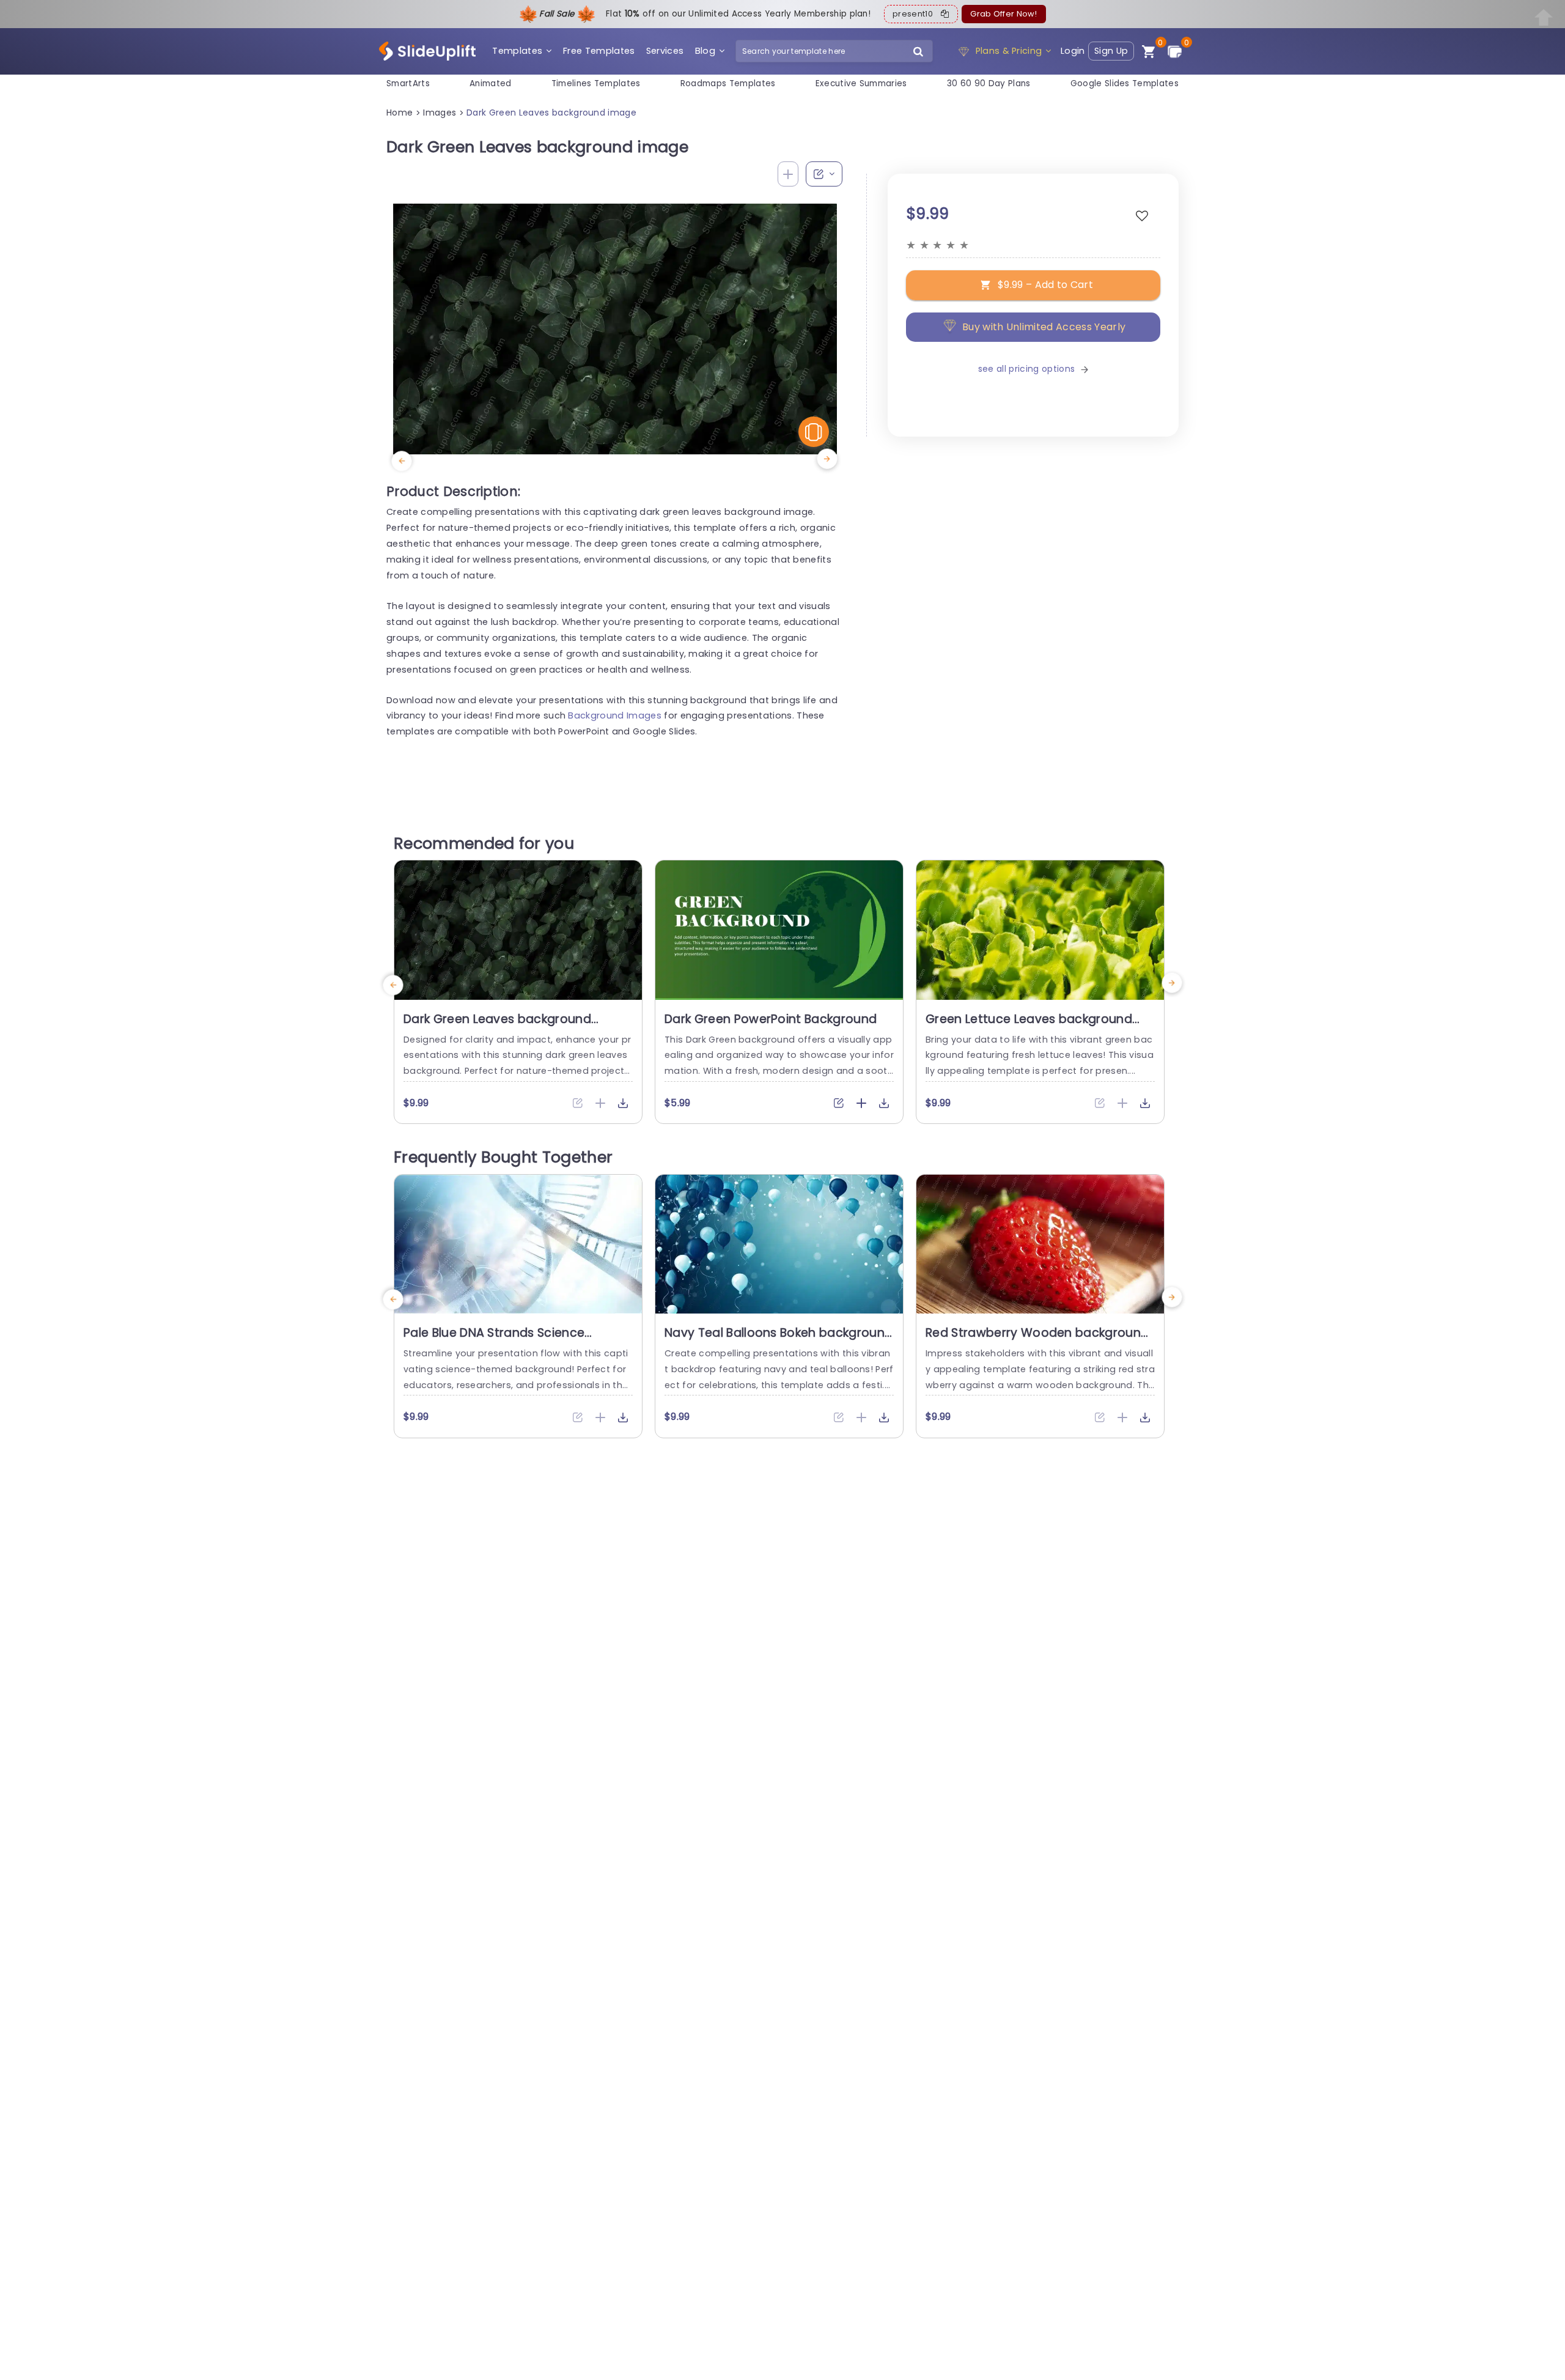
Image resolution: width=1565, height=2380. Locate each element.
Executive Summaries (861, 83)
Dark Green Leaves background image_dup (497, 1027)
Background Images (614, 715)
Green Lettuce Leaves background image (1029, 1027)
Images (440, 113)
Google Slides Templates (1125, 83)
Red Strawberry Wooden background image (1037, 1340)
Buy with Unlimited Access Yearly (1044, 327)
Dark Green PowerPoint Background (771, 1019)
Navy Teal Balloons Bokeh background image (779, 1340)
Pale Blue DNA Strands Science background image (494, 1340)
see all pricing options (1026, 369)
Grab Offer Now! (1003, 14)
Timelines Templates (596, 83)
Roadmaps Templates (728, 83)
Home (400, 113)
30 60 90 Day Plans (989, 83)
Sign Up (1111, 51)
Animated (491, 83)
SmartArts (408, 83)
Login (1073, 51)
